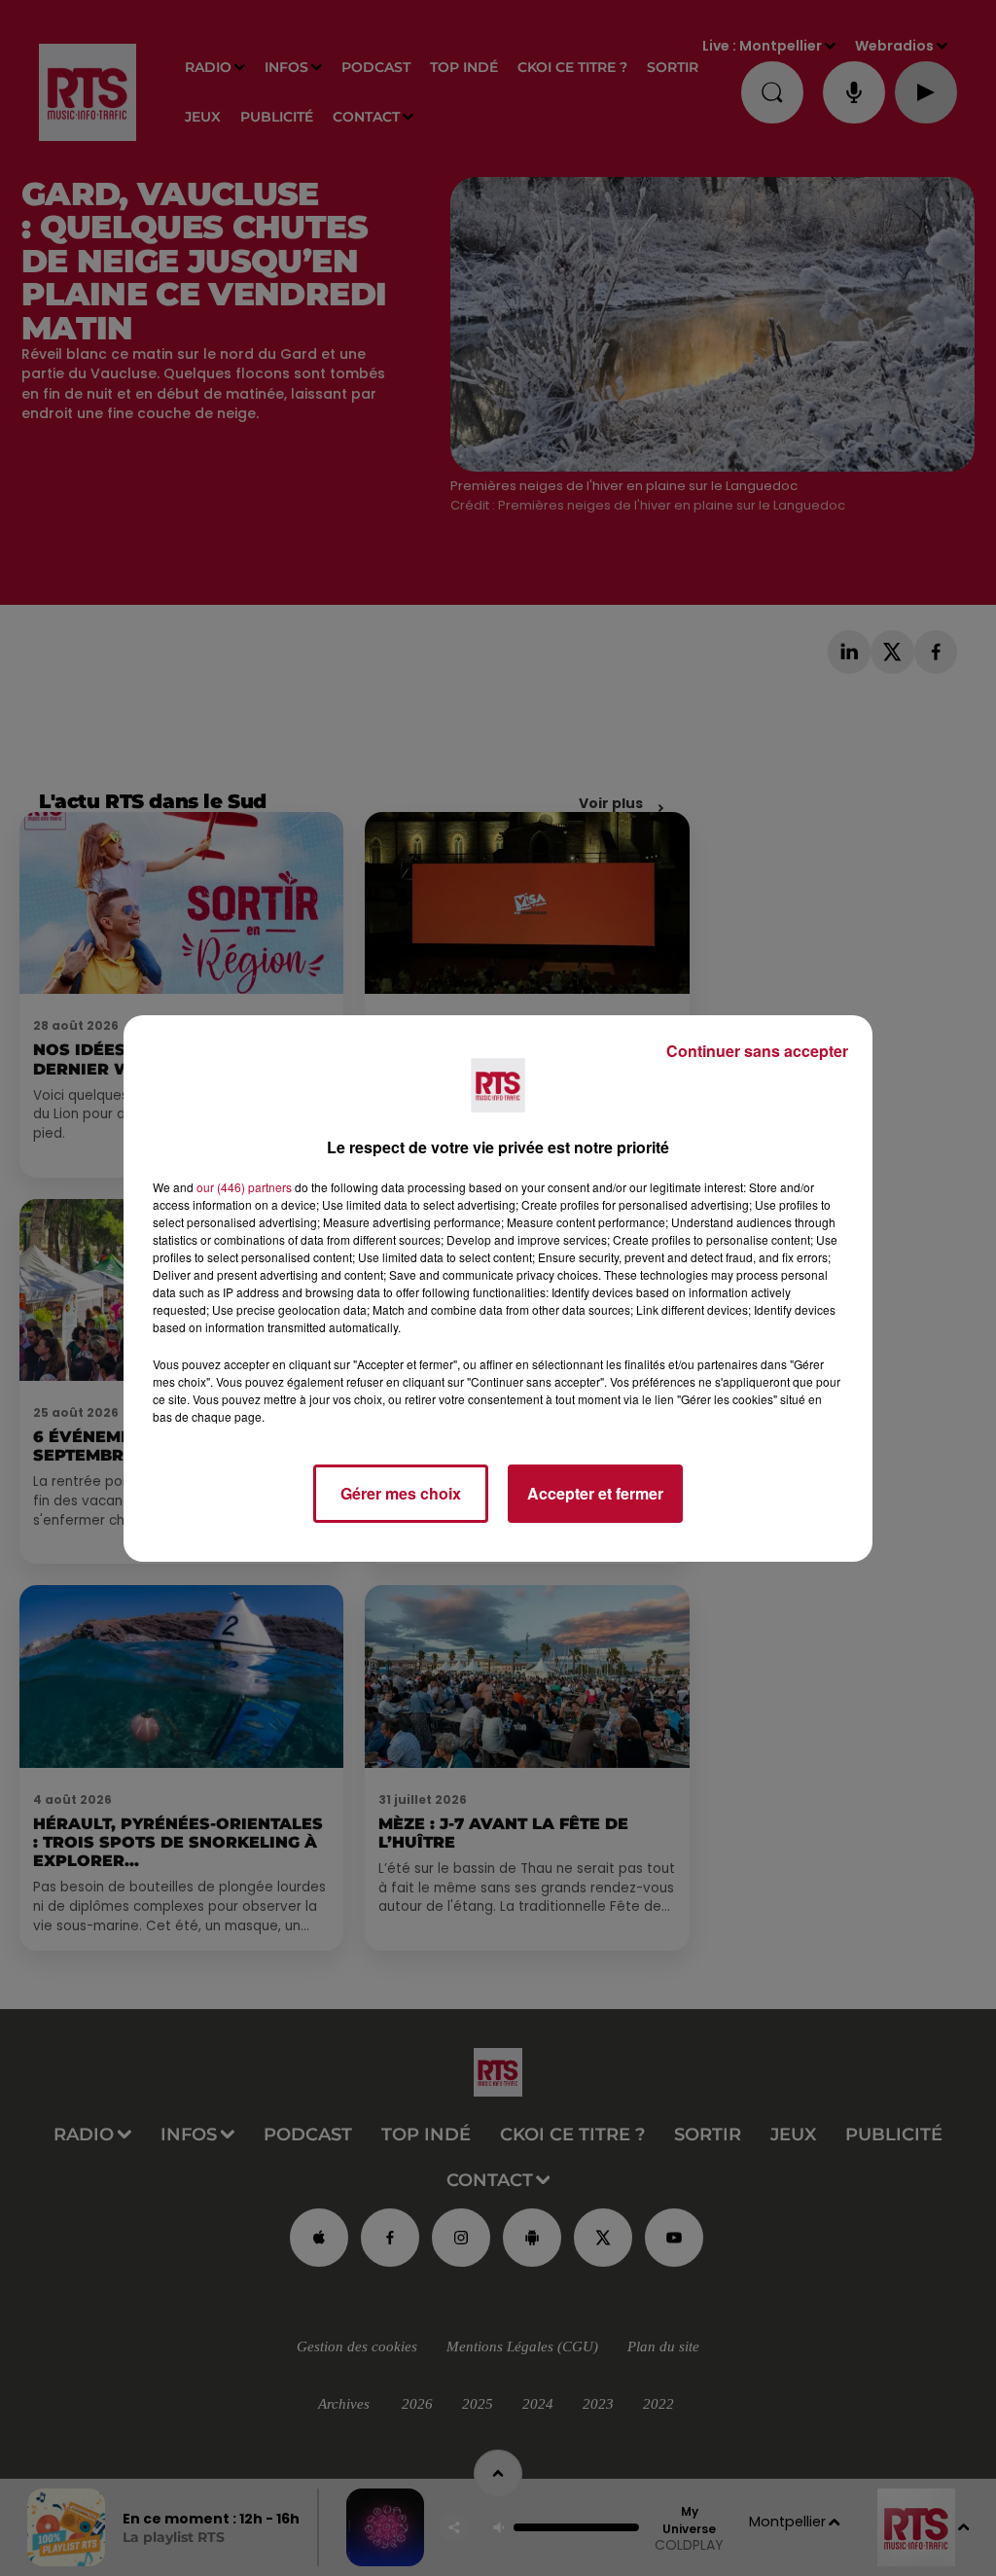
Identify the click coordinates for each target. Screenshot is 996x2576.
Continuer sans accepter (757, 1051)
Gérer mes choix (401, 1493)
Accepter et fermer (595, 1493)
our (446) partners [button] (244, 1187)
